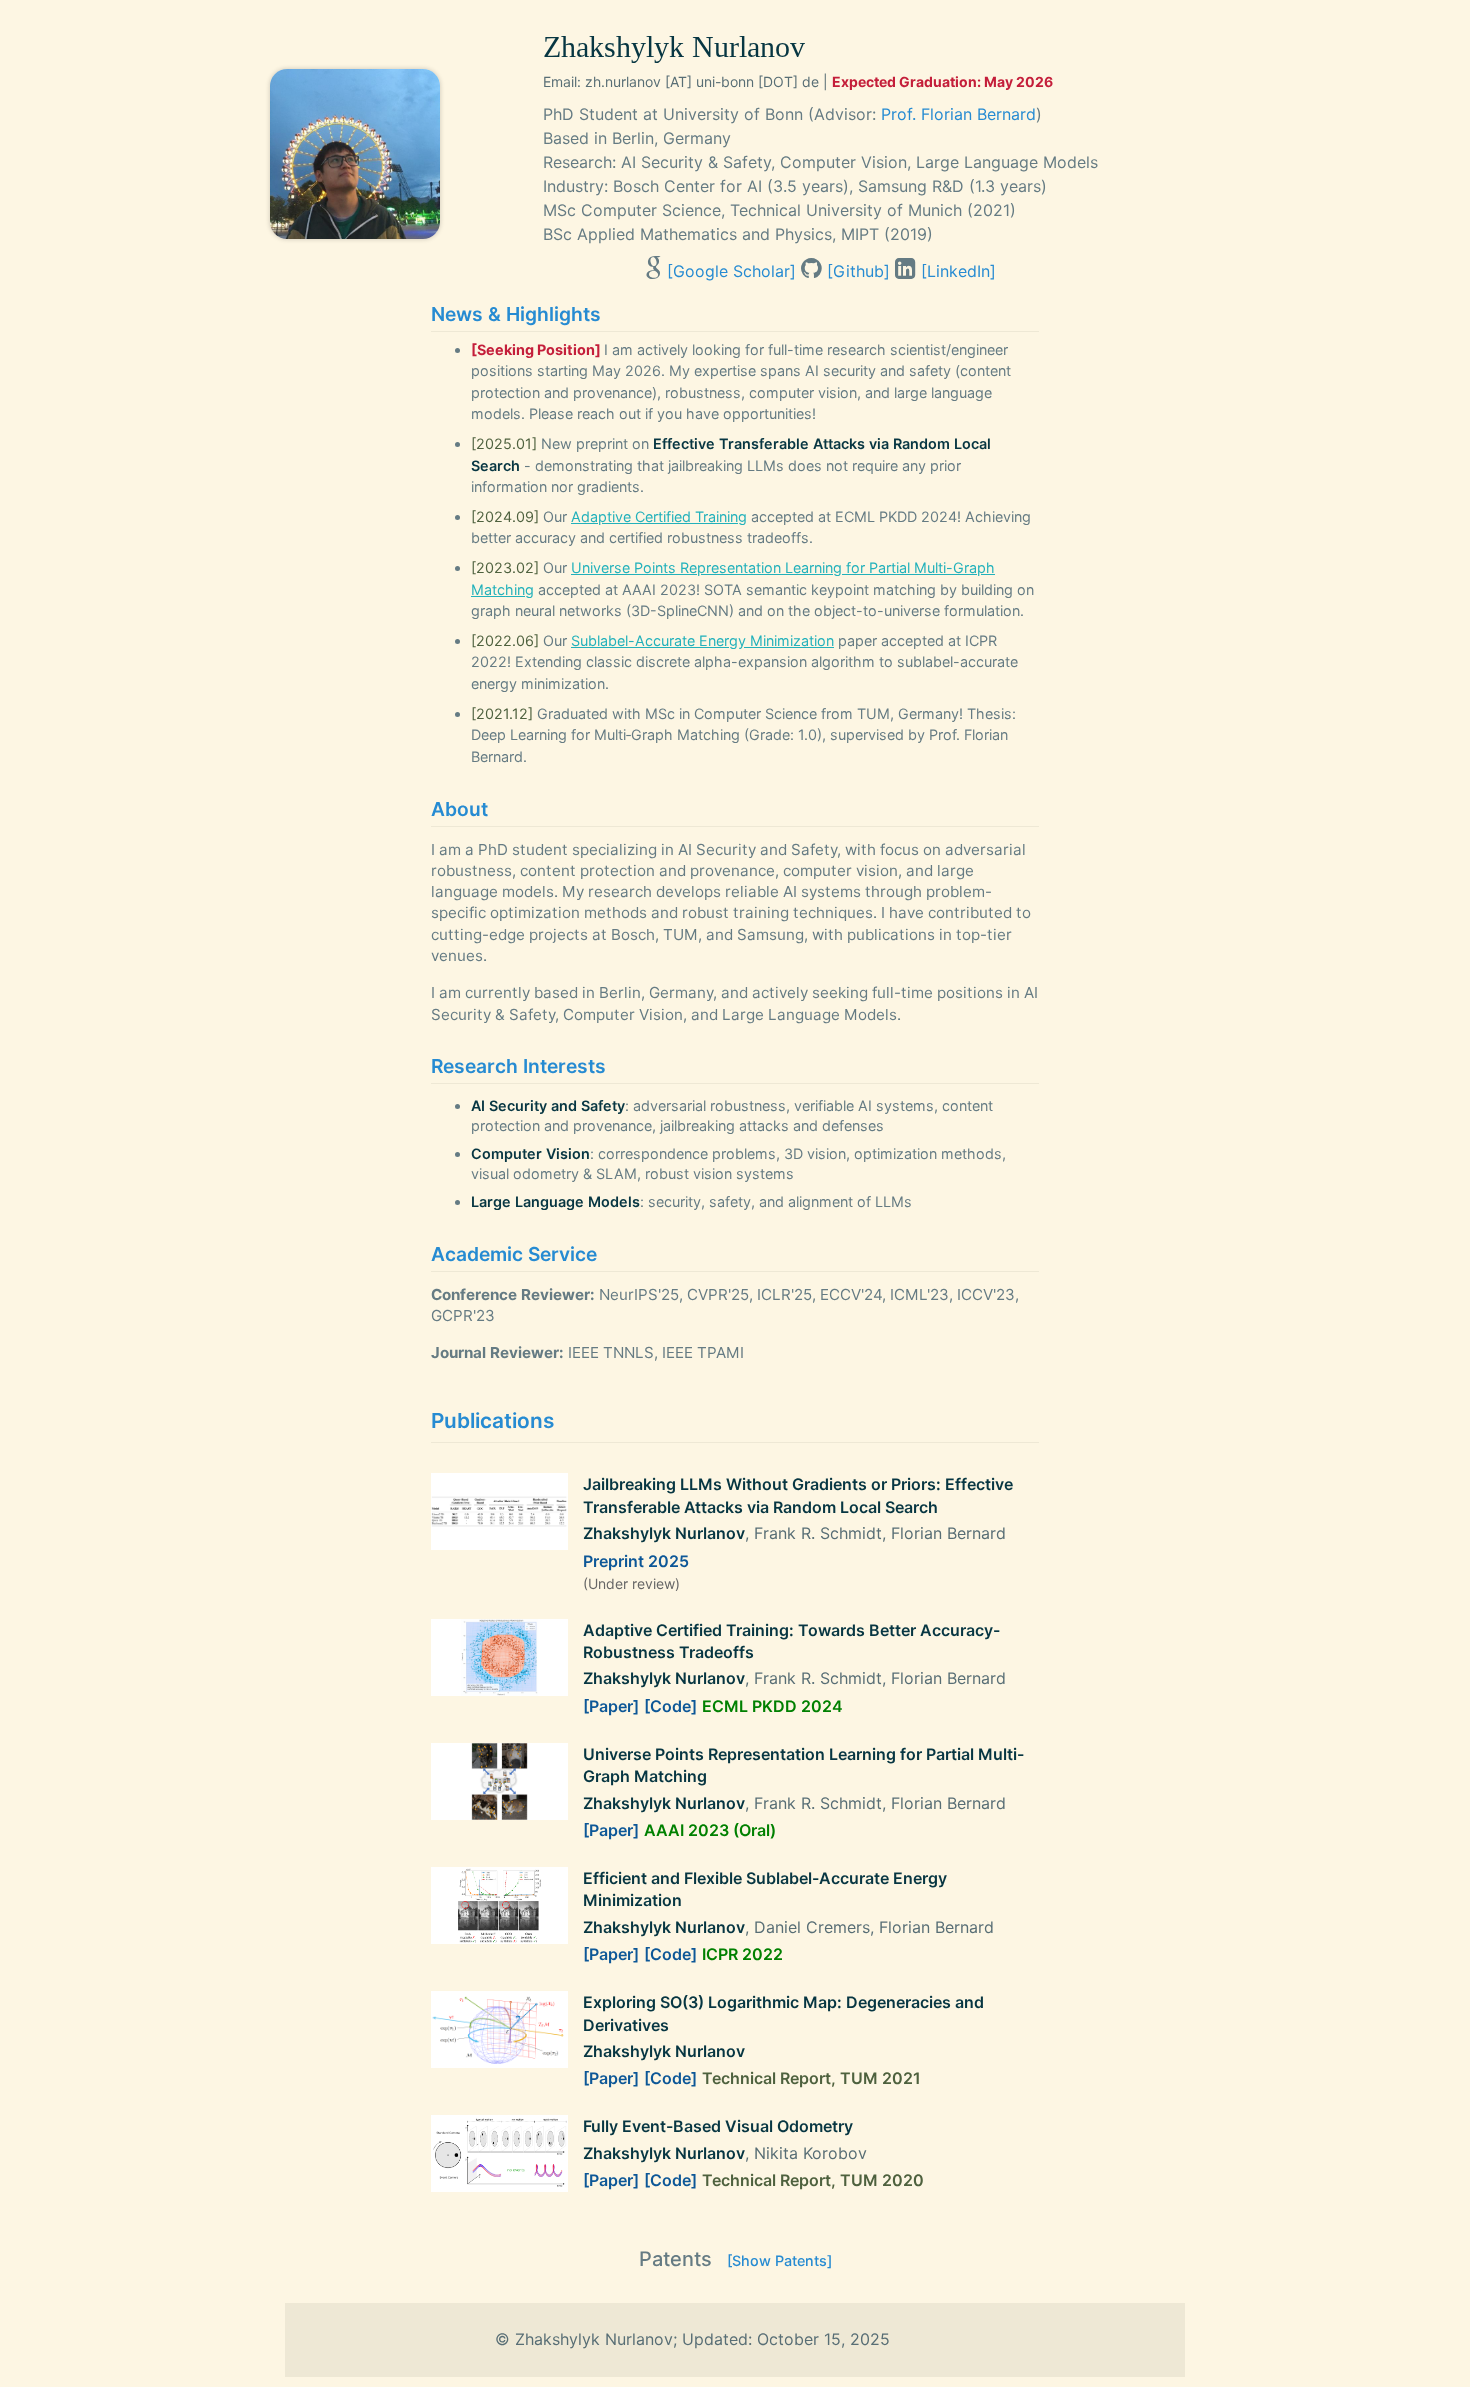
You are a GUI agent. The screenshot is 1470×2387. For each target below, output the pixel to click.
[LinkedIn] (958, 271)
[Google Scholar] (731, 271)
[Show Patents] (779, 2260)
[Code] (670, 1706)
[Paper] (611, 1706)
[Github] (858, 271)
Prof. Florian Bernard (958, 114)
